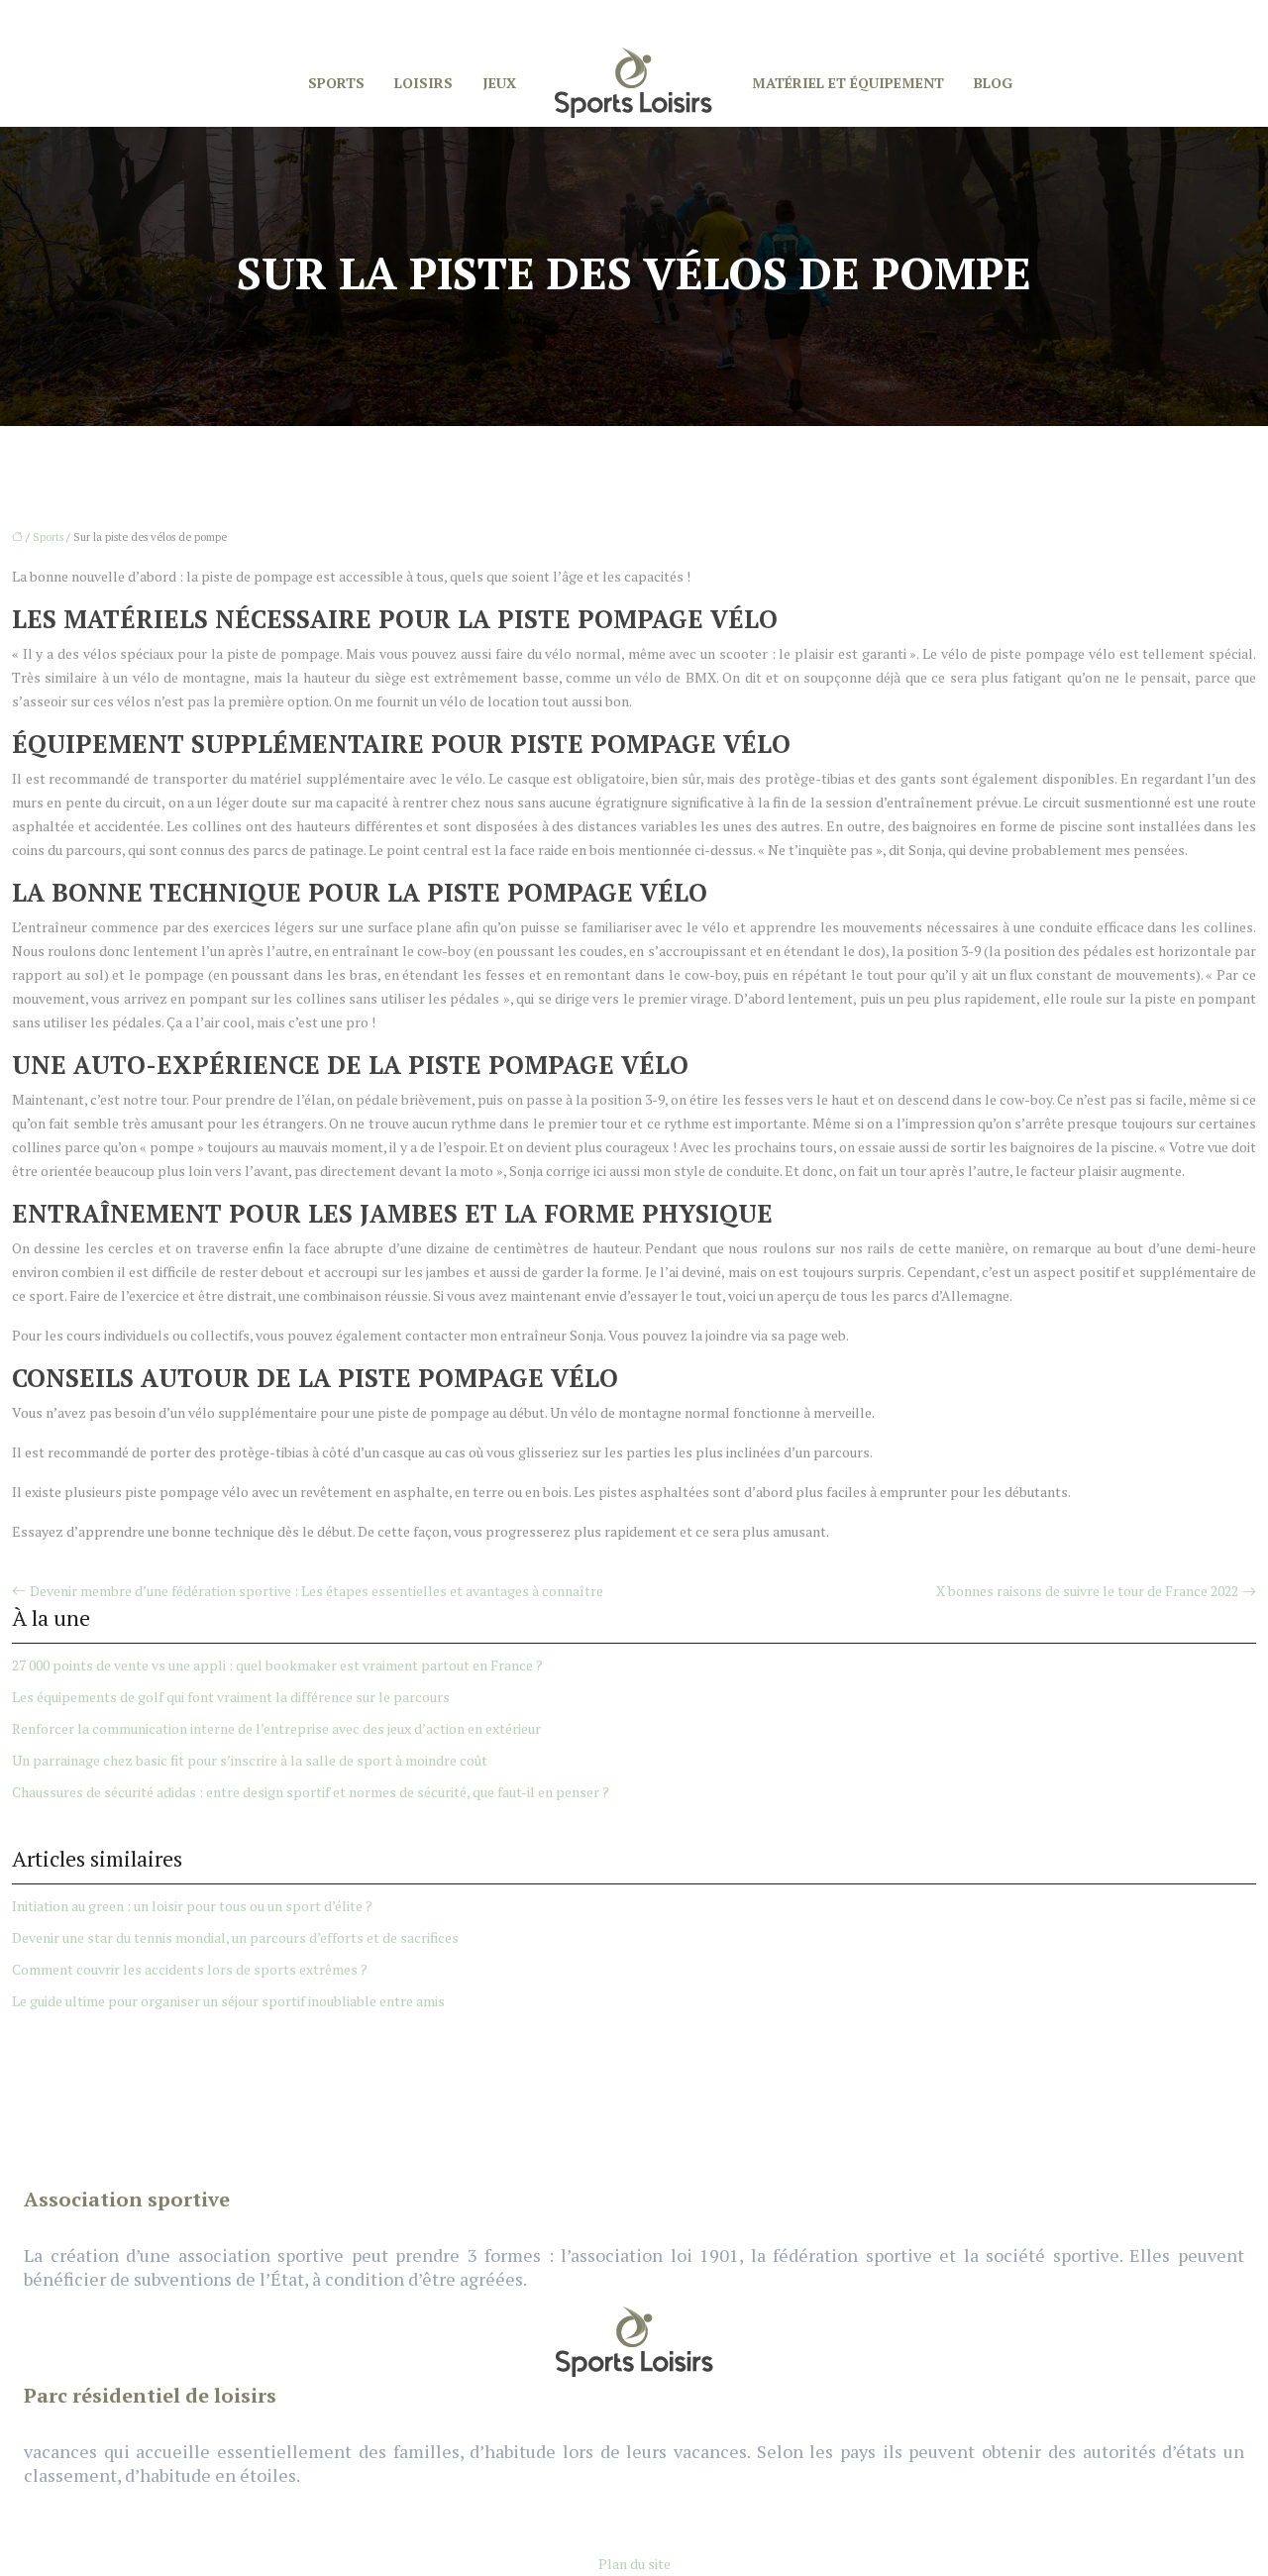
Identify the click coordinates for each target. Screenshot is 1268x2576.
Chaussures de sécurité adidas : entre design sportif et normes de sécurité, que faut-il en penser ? (311, 1792)
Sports (336, 83)
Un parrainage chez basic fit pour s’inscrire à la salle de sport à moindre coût (250, 1760)
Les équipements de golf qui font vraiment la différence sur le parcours (231, 1697)
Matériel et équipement (848, 83)
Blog (993, 83)
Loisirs (423, 83)
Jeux (499, 83)
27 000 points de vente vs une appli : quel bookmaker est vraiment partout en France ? (277, 1665)
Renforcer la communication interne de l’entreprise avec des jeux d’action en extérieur (276, 1728)
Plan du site (634, 2564)
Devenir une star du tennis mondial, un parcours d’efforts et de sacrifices (235, 1937)
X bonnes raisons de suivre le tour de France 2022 (1087, 1591)
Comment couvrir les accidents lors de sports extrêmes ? (190, 1969)
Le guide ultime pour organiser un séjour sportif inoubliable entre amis (228, 2001)
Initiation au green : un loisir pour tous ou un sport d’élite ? (192, 1906)
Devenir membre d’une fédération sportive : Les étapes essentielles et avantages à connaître (317, 1591)
